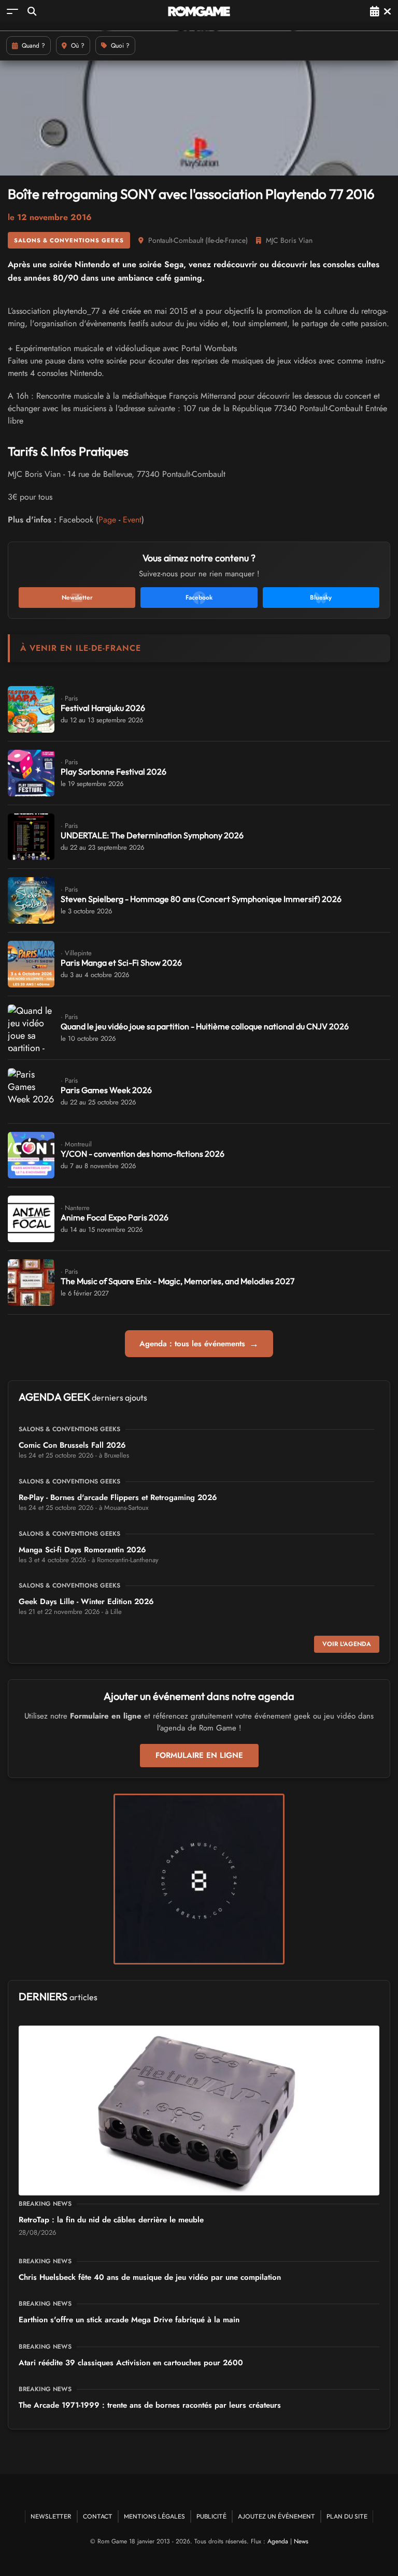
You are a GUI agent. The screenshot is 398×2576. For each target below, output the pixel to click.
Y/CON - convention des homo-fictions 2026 (143, 1154)
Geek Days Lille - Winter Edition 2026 (86, 1602)
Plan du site (347, 2516)
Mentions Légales (154, 2516)
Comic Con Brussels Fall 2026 (72, 1445)
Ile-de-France (226, 240)
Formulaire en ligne (199, 1755)
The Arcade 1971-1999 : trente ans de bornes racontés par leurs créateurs (150, 2405)
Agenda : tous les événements (199, 1344)
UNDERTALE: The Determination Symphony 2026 (152, 835)
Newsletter (51, 2516)
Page (107, 520)
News (301, 2541)
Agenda (278, 2541)
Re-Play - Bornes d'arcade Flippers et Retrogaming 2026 (118, 1497)
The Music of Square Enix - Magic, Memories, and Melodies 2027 (177, 1281)
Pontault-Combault (176, 240)
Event (132, 520)
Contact (98, 2516)
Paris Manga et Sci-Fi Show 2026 (121, 963)
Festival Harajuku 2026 (103, 708)
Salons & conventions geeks (69, 240)
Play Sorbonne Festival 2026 (113, 772)
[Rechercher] (32, 11)
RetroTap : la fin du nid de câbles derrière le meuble (111, 2220)
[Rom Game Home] (199, 11)
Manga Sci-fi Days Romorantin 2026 (82, 1550)
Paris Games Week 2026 (106, 1090)
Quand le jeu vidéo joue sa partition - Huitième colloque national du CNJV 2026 (205, 1026)
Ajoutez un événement (276, 2516)
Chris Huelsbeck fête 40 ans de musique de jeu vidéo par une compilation (150, 2277)
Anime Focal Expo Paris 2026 (115, 1217)
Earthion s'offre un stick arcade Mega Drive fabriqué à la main (129, 2320)
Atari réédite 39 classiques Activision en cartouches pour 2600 (131, 2363)
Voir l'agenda (347, 1644)
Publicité (211, 2516)
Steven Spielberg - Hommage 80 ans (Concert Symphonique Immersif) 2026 (201, 899)
